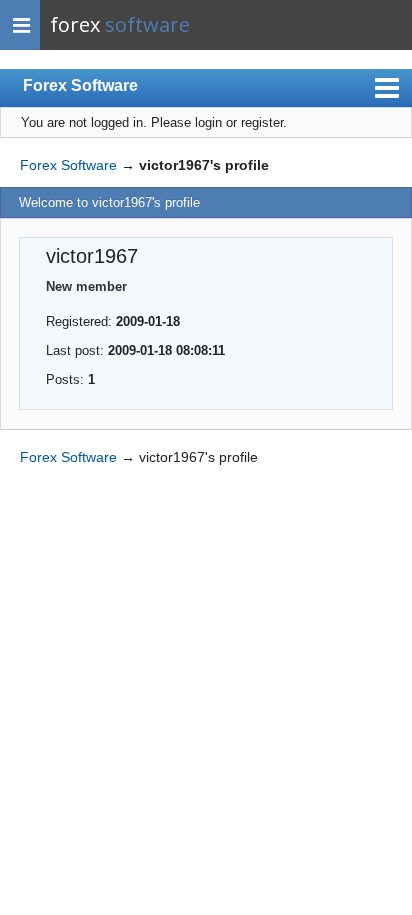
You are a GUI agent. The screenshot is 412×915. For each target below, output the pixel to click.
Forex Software (80, 85)
